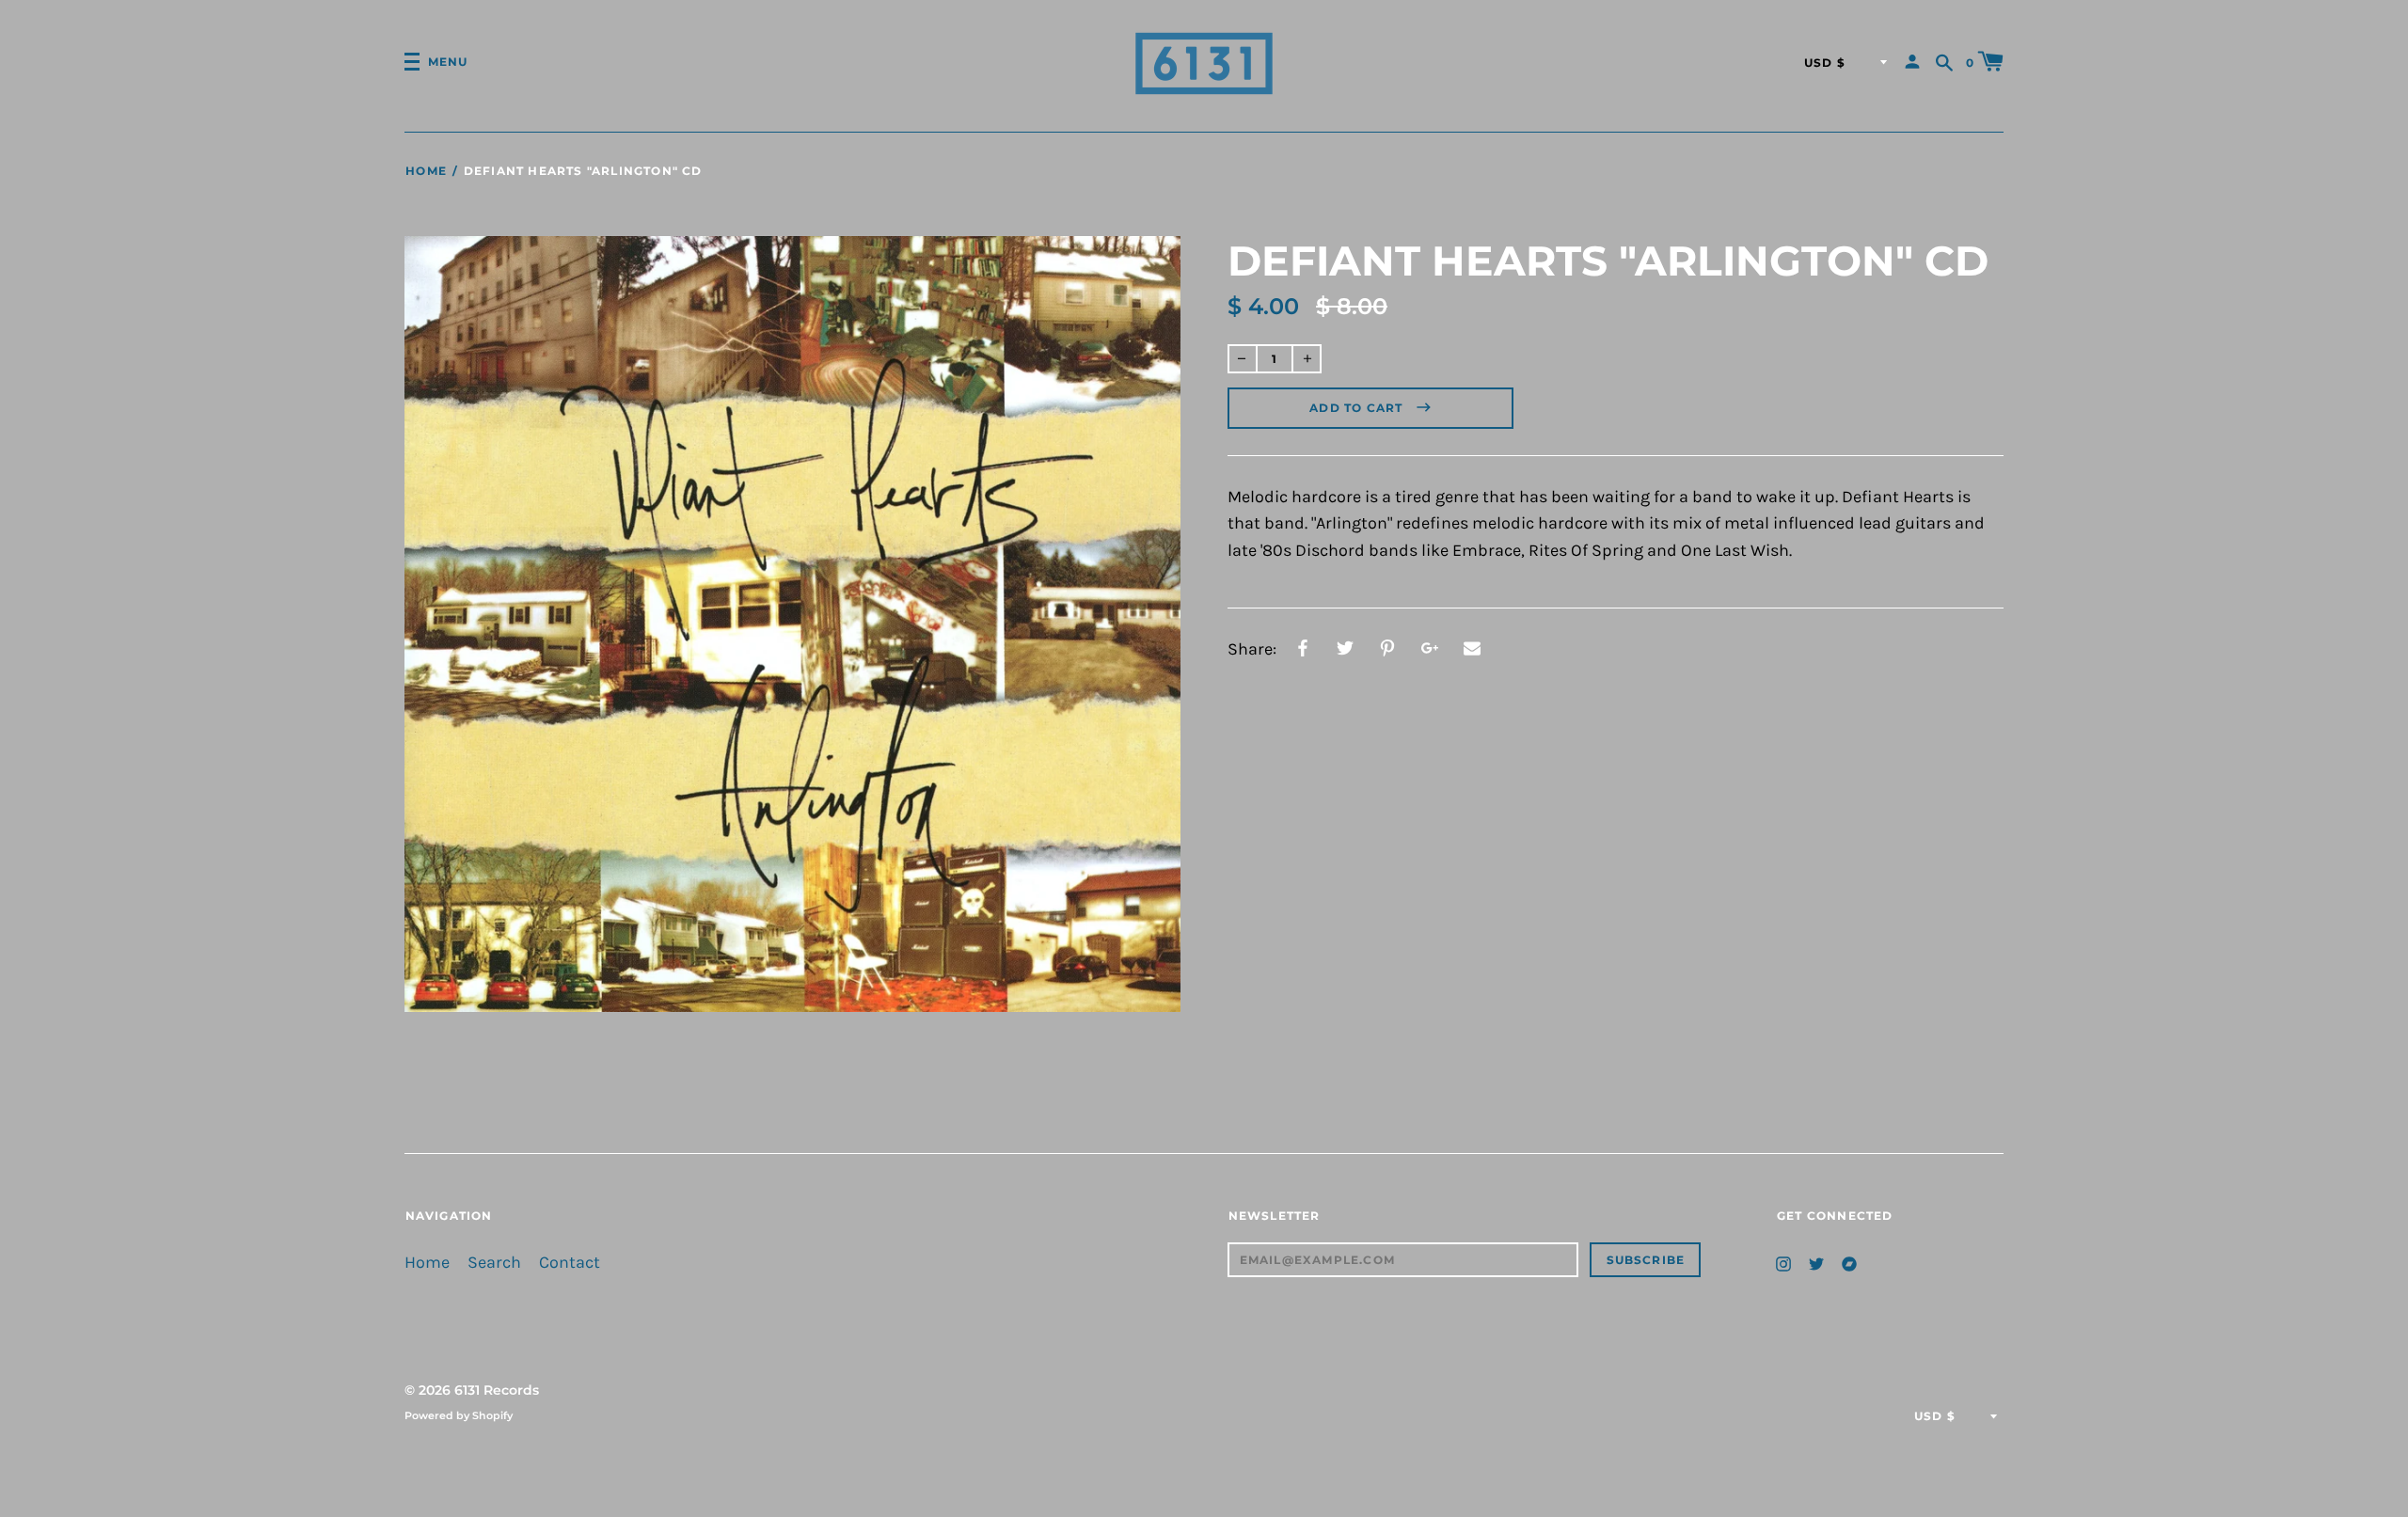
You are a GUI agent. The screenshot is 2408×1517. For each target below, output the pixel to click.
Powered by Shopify (459, 1415)
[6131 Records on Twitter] (1816, 1262)
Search (494, 1263)
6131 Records (497, 1390)
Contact (570, 1263)
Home (426, 171)
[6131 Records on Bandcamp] (1849, 1262)
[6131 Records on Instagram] (1783, 1262)
